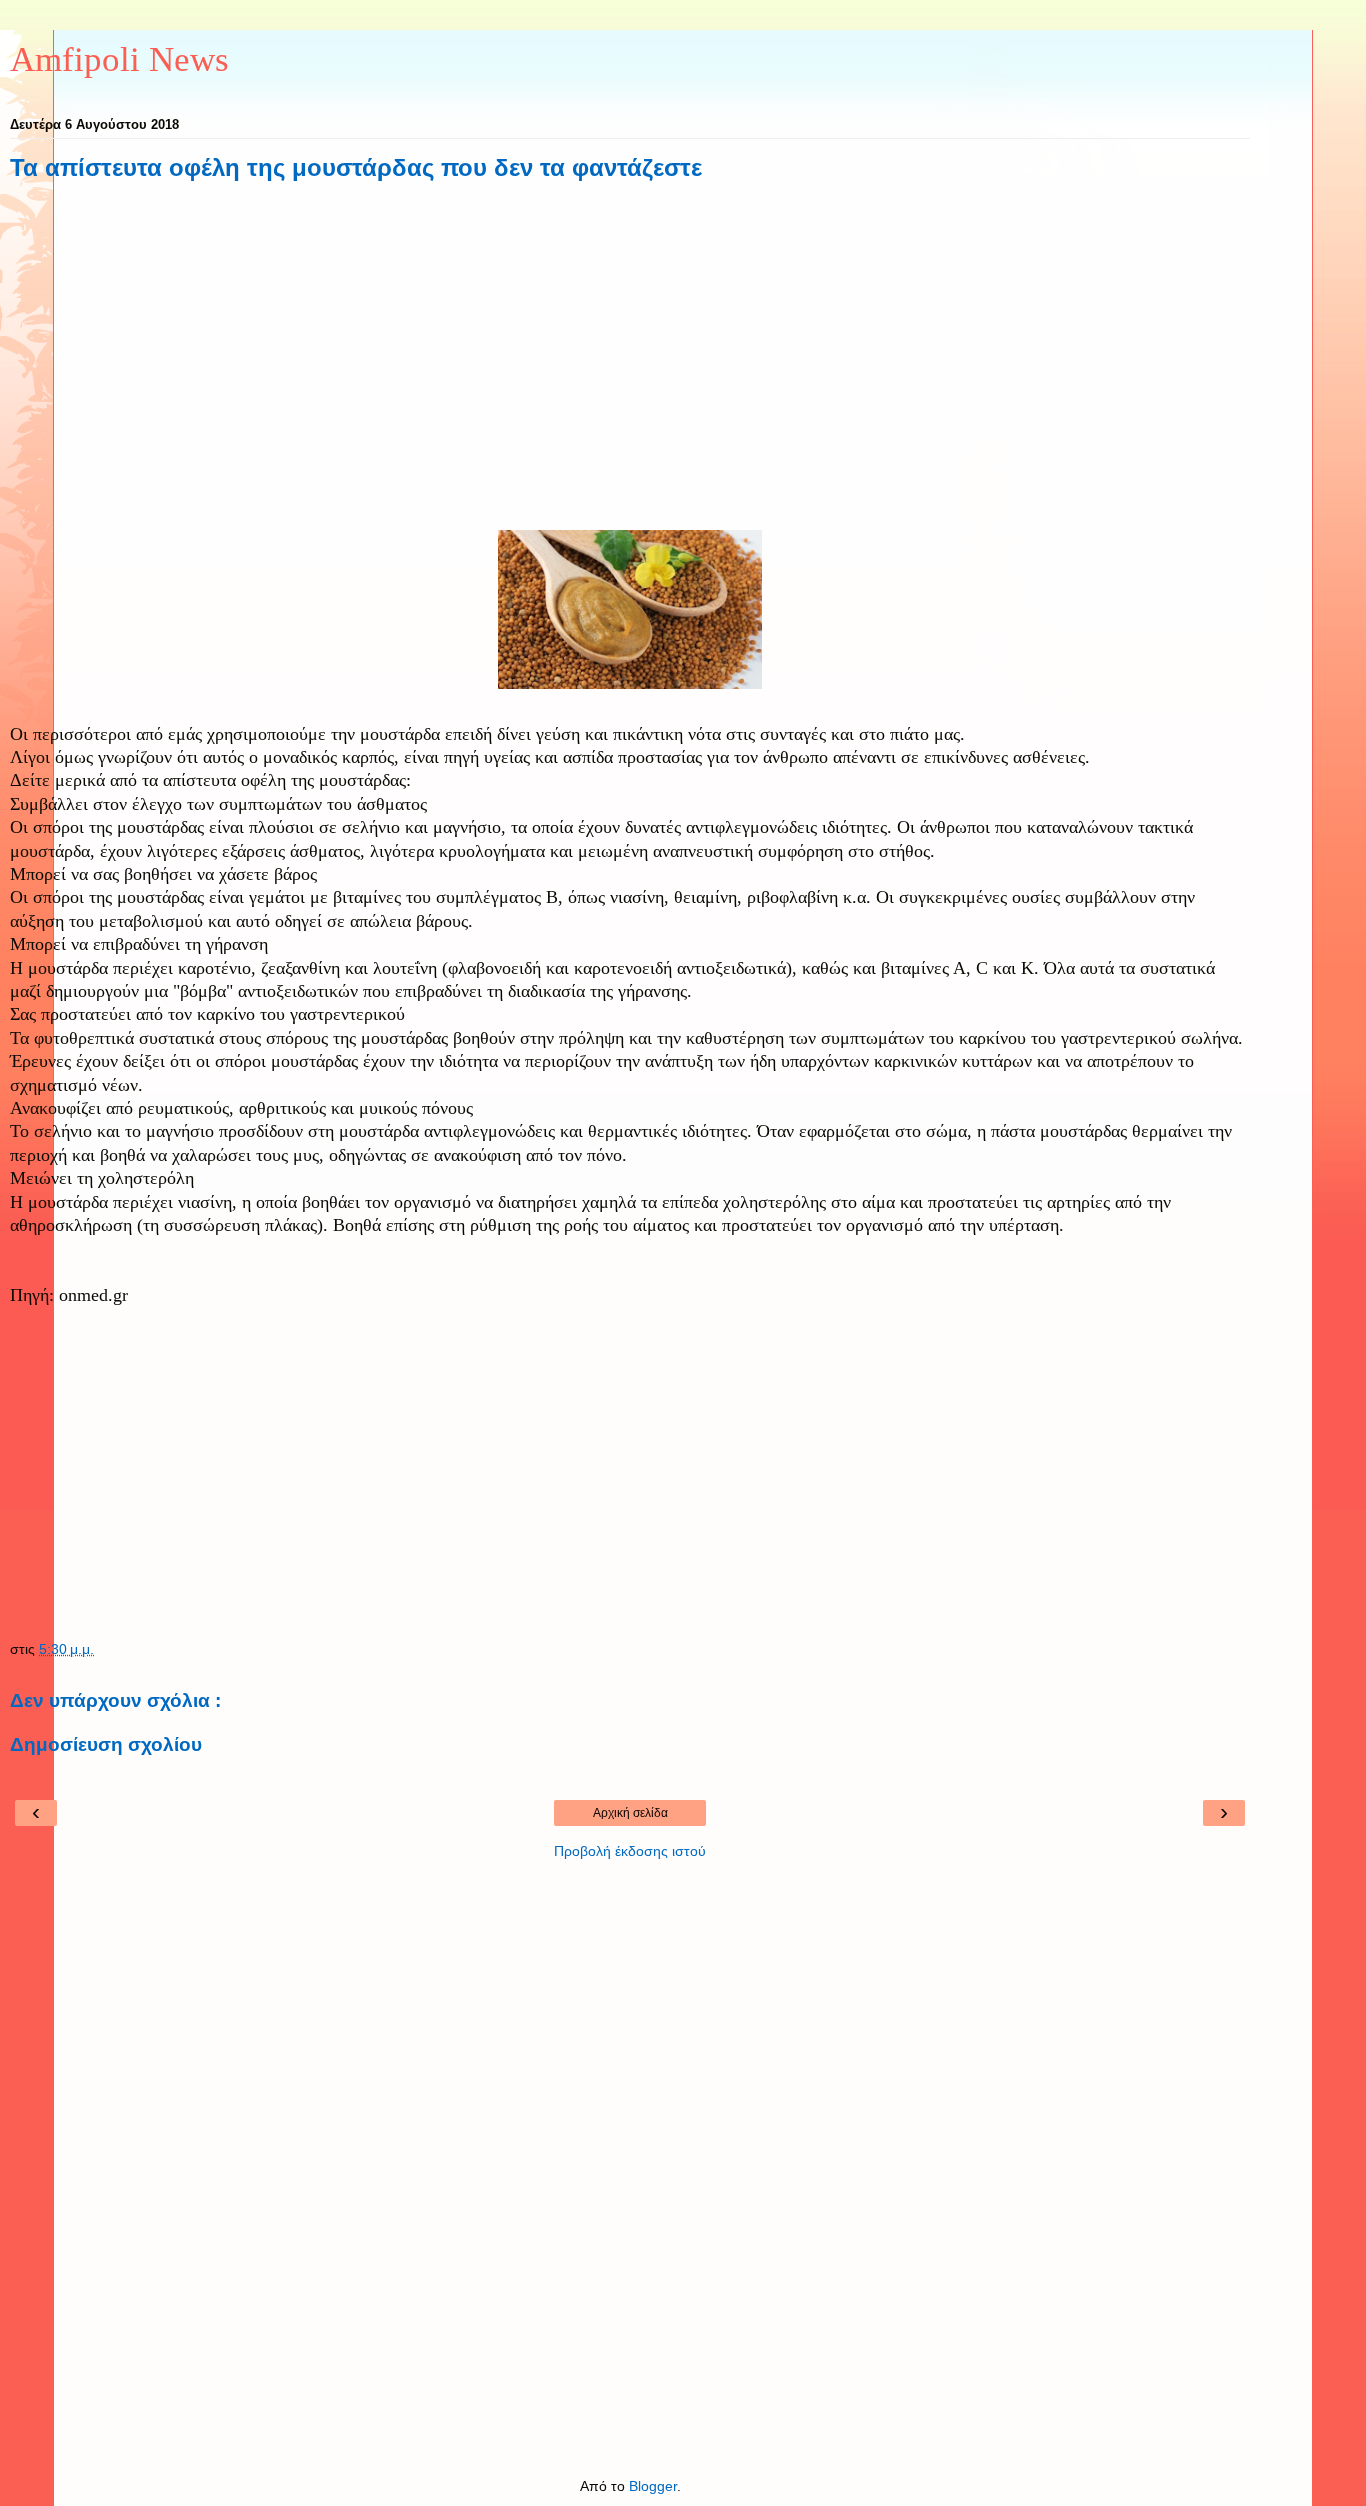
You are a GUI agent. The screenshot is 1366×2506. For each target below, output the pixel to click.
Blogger (653, 2486)
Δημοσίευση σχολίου (106, 1744)
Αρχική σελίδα (630, 1813)
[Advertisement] (630, 368)
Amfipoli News (119, 59)
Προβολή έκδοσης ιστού (630, 1851)
